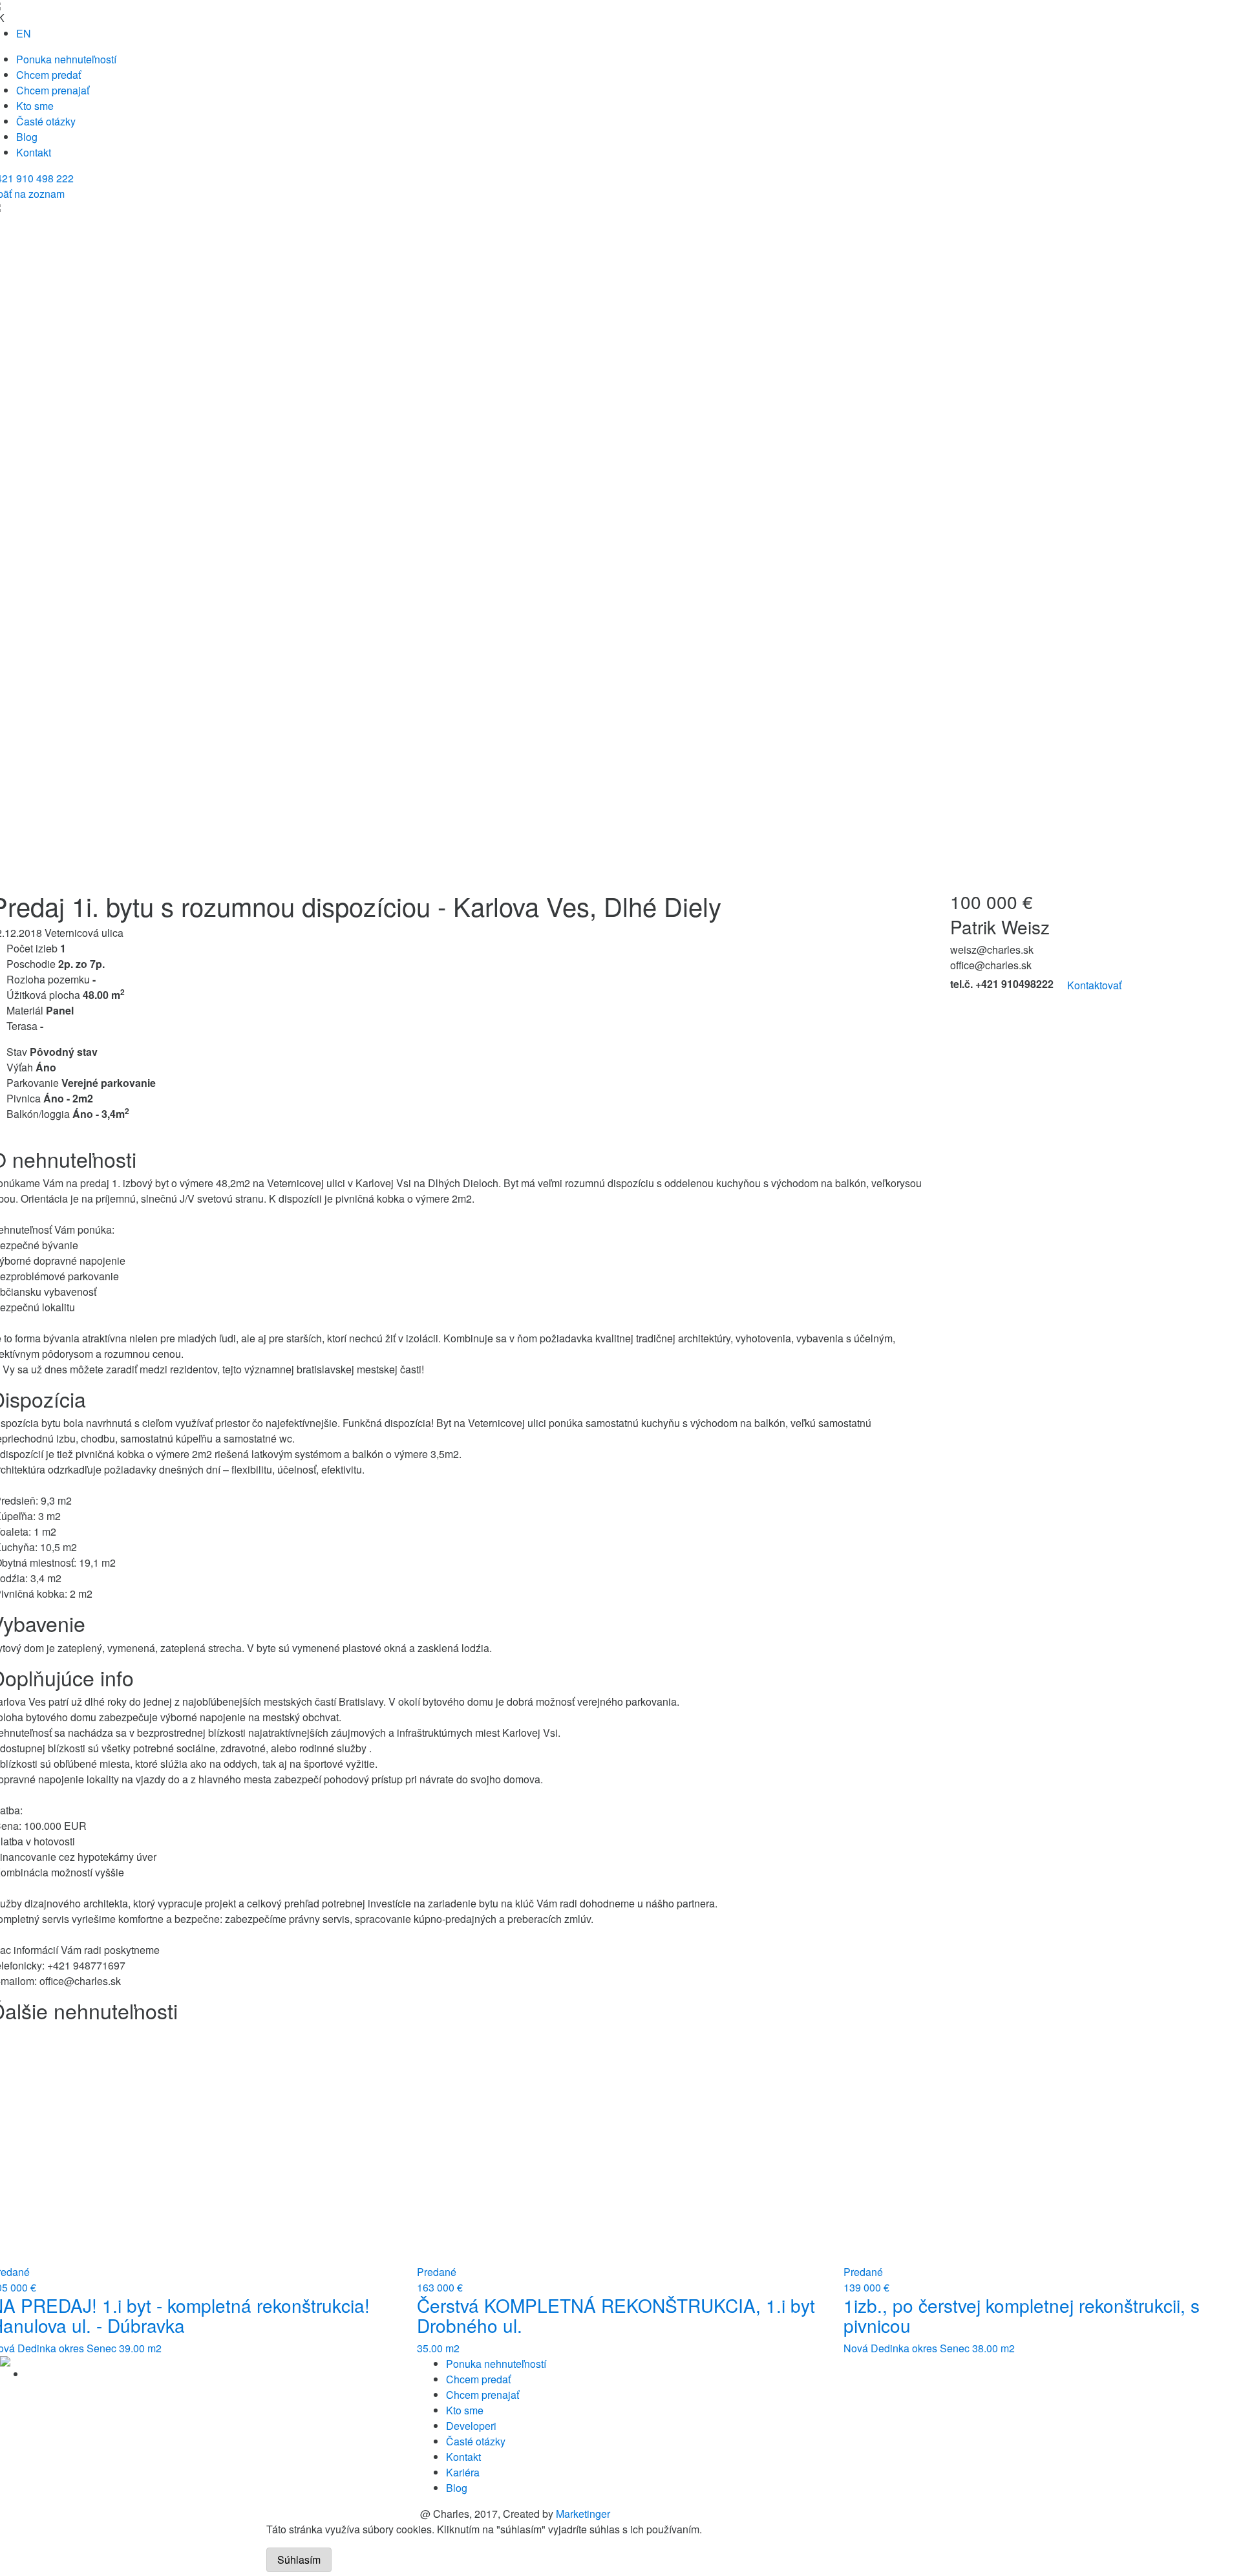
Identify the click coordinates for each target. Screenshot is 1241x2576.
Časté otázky (46, 121)
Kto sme (35, 106)
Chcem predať (48, 75)
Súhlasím (299, 2560)
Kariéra (463, 2472)
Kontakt (34, 152)
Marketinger (583, 2514)
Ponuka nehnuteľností (66, 59)
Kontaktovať (1094, 985)
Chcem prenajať (53, 90)
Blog (27, 137)
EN (24, 33)
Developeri (471, 2426)
